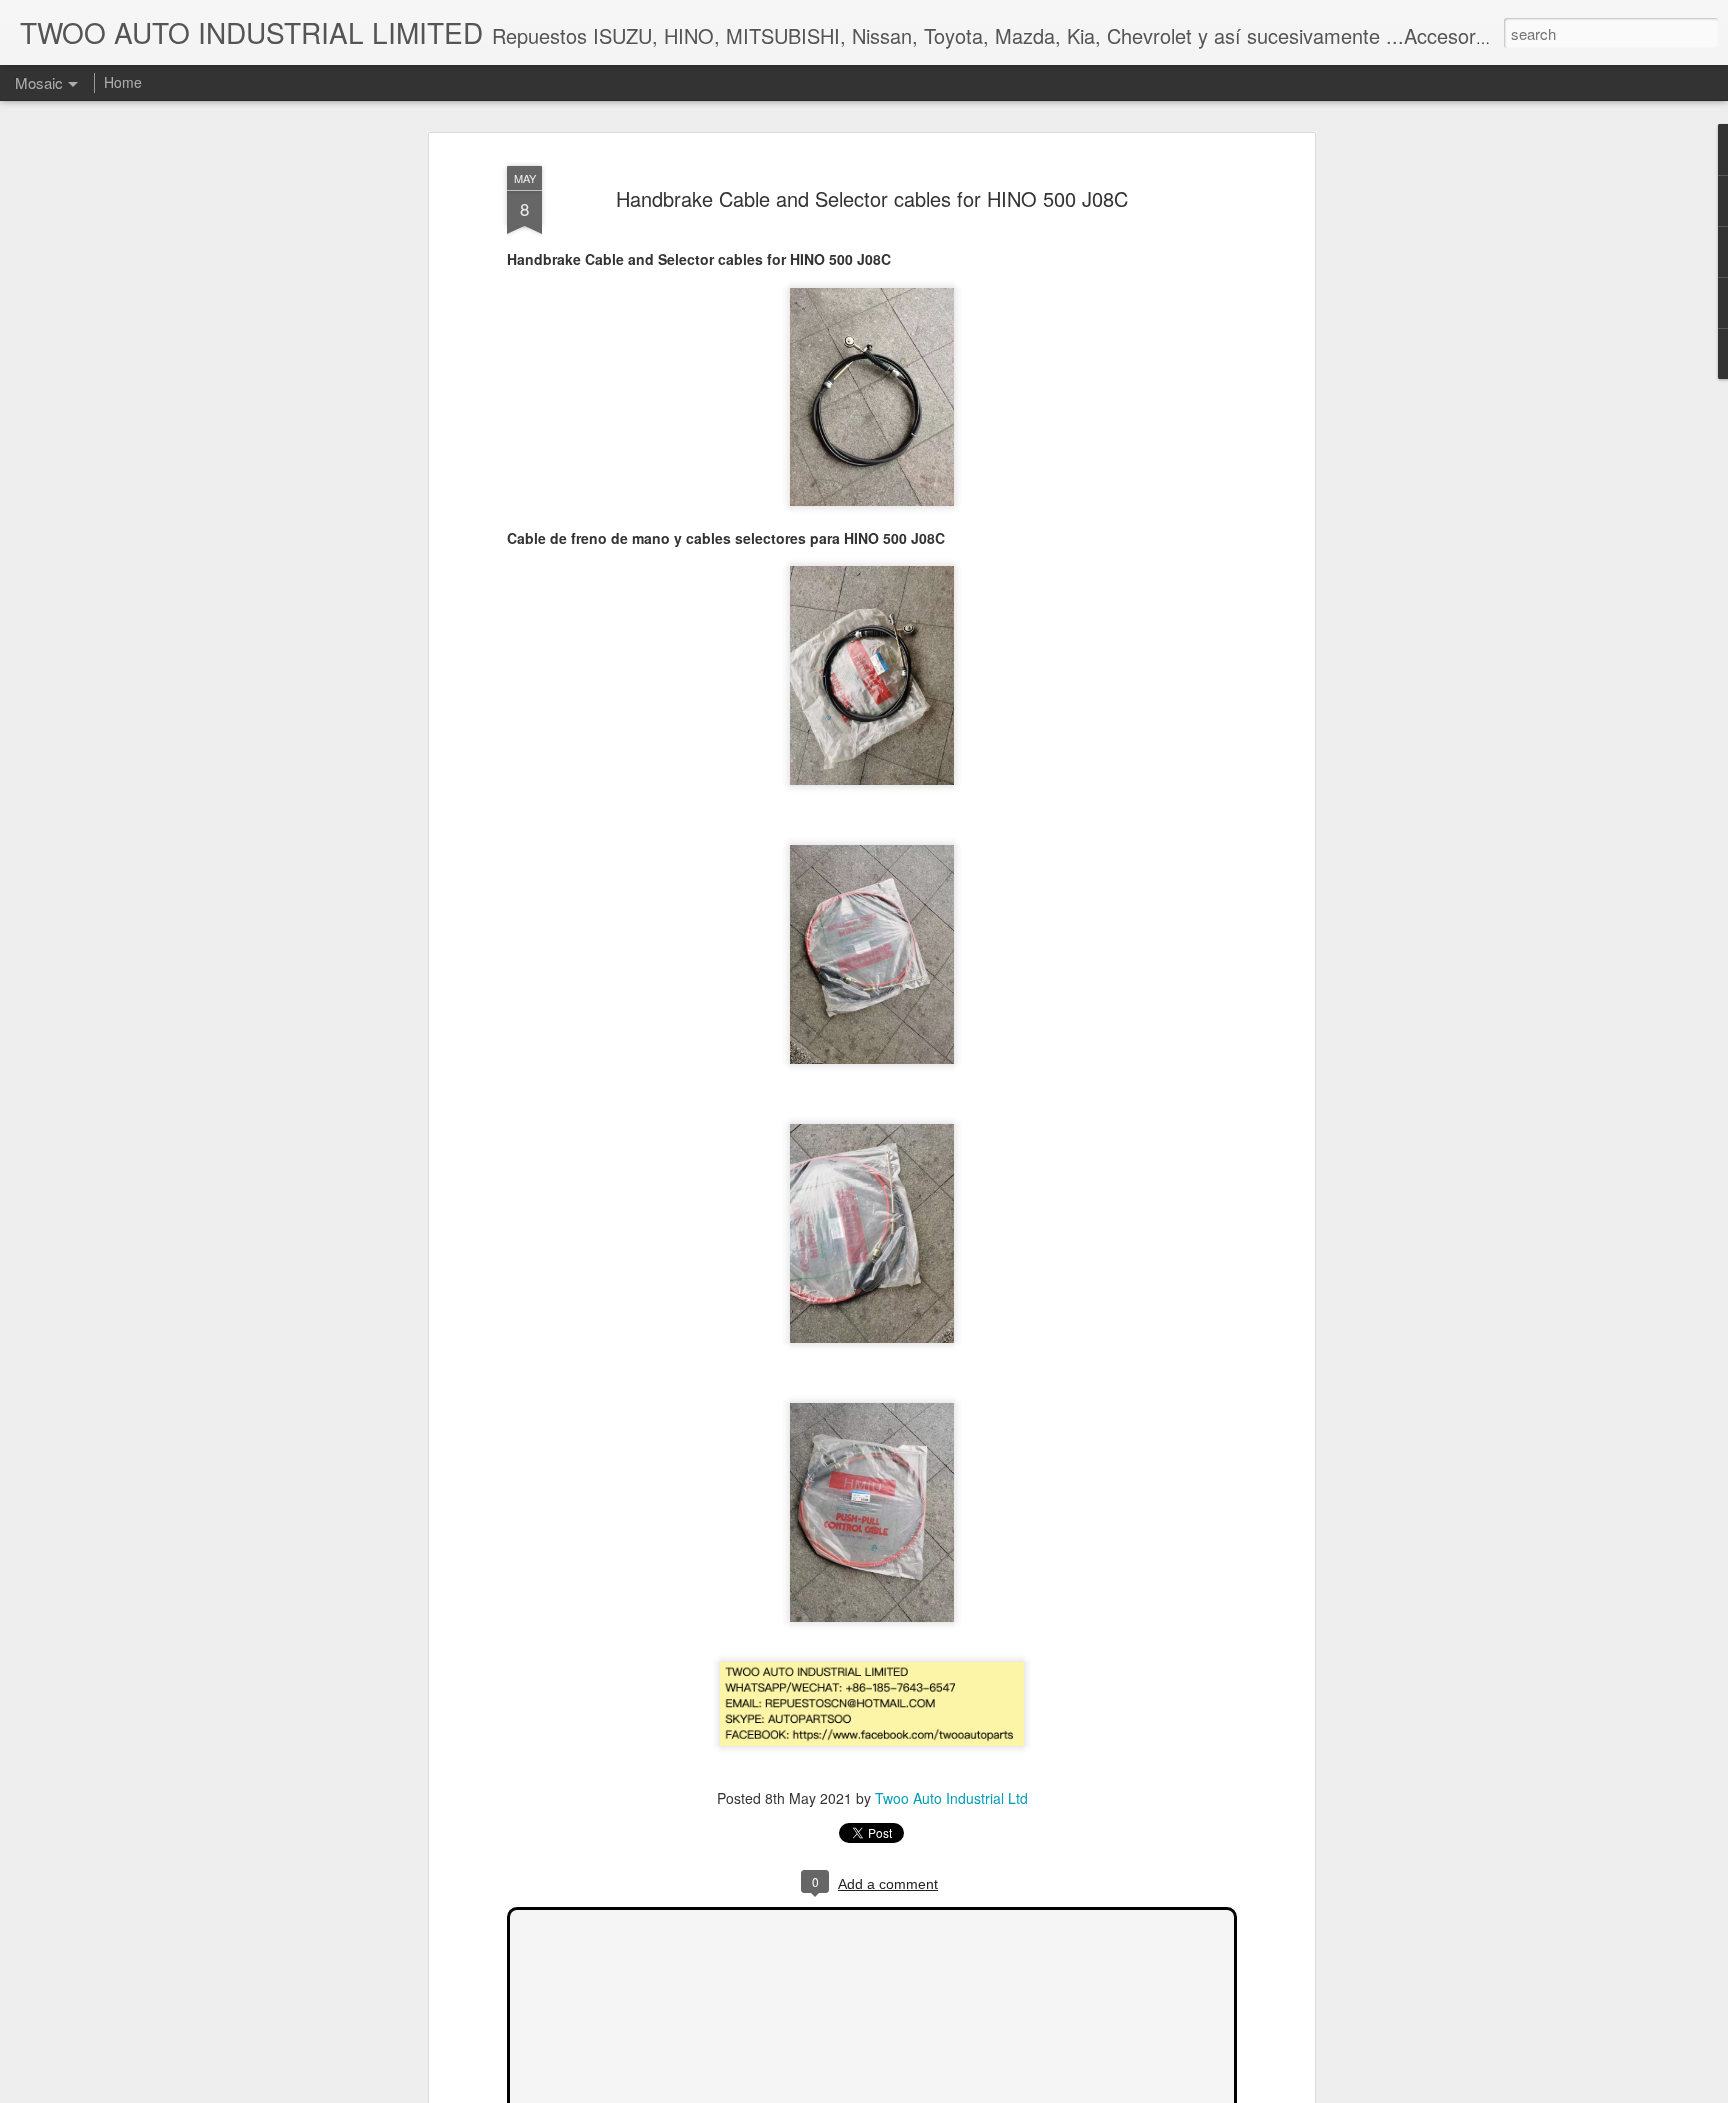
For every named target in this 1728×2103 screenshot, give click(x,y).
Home (123, 82)
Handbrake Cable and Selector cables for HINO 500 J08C (872, 198)
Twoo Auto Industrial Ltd (951, 1798)
